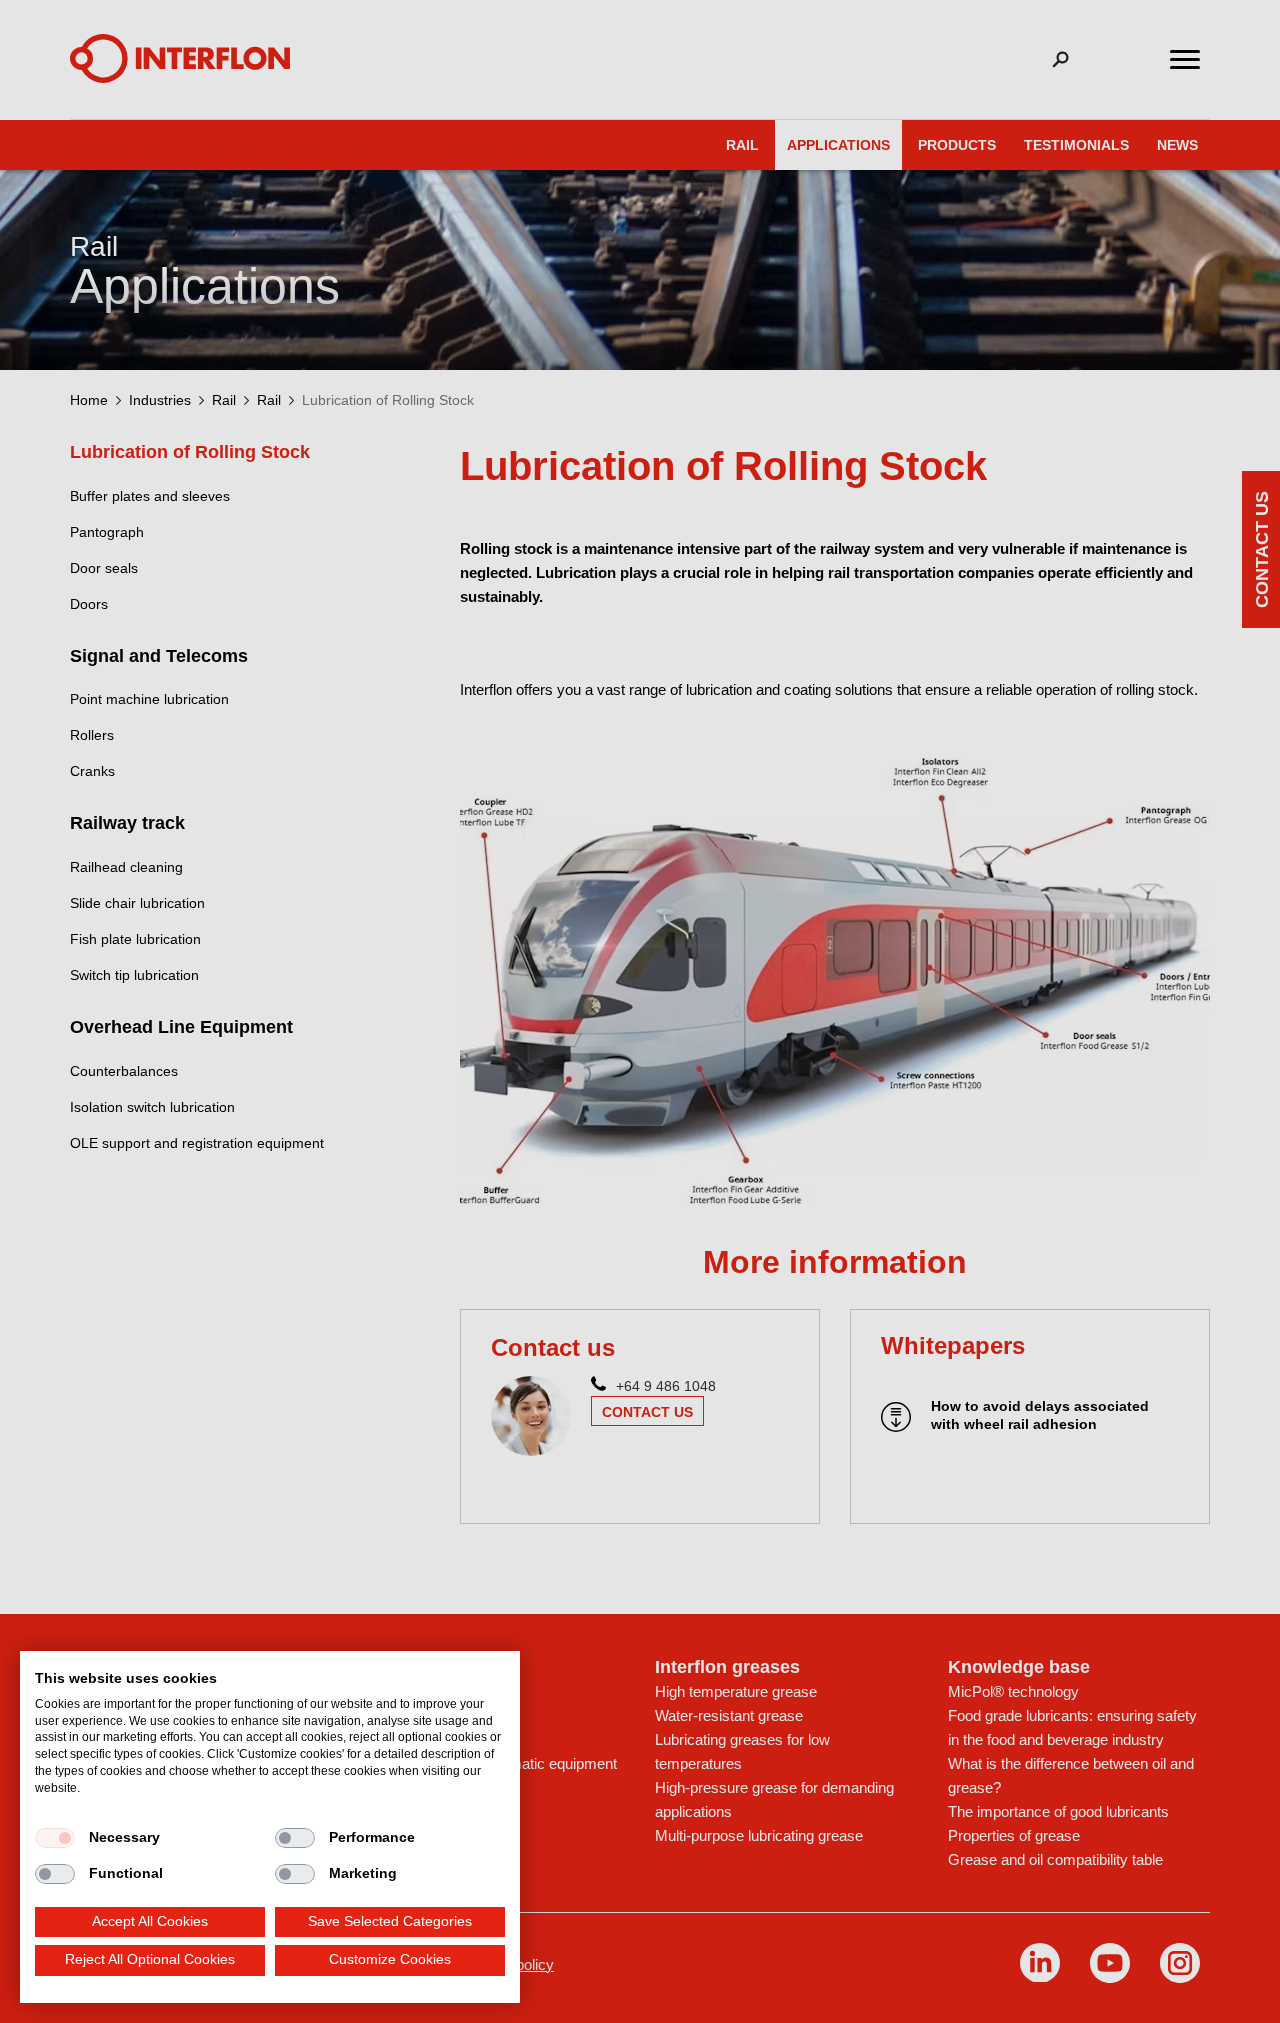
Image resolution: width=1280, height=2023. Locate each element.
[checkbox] (55, 1838)
